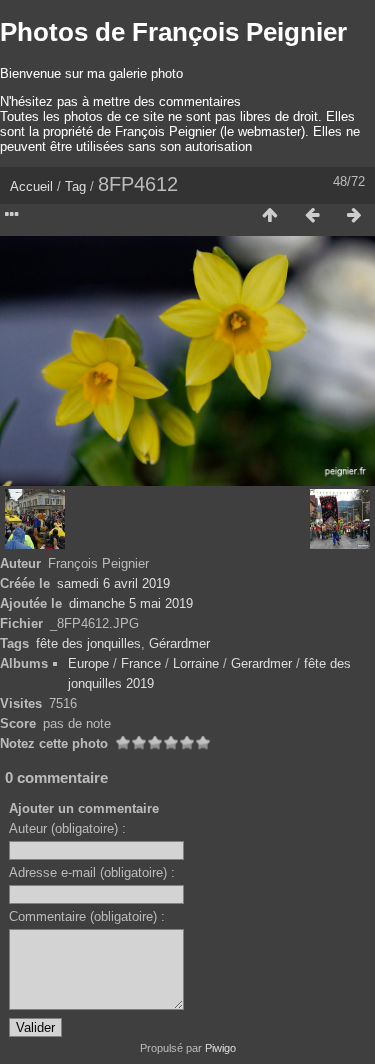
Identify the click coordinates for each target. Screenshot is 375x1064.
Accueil (31, 186)
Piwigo (220, 1048)
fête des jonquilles (88, 643)
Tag (75, 186)
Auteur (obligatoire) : (67, 828)
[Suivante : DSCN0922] (354, 216)
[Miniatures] (270, 216)
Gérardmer (179, 643)
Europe (88, 663)
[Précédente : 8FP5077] (312, 216)
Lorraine (196, 663)
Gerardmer (261, 663)
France (141, 663)
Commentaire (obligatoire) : (87, 916)
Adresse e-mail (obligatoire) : (92, 872)
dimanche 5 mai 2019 (131, 603)
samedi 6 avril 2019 (113, 583)
